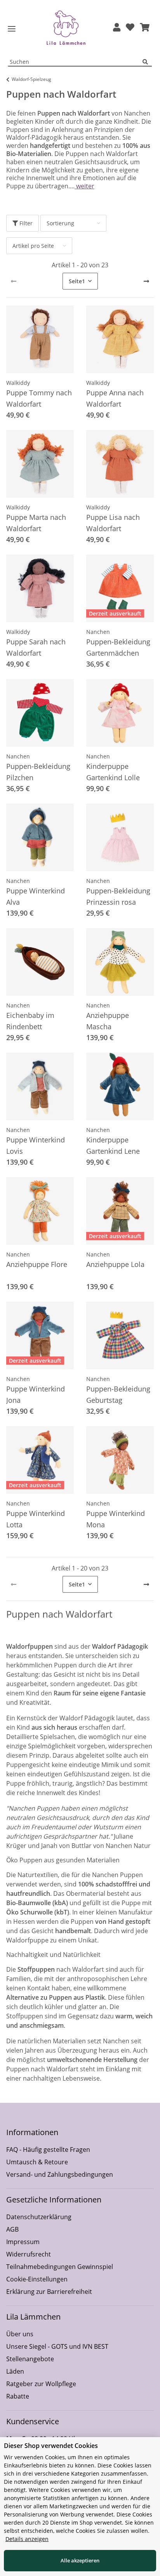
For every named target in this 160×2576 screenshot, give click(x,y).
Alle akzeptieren (80, 2560)
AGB (12, 2229)
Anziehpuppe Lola (115, 1264)
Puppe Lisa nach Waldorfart (113, 523)
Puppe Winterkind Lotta (36, 1519)
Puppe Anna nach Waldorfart (115, 398)
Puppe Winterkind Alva (36, 896)
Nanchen (98, 632)
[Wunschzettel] (130, 28)
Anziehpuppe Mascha (108, 1021)
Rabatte (18, 2396)
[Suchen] (147, 62)
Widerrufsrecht (29, 2254)
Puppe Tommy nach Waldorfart (39, 398)
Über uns (20, 2334)
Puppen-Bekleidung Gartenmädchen (118, 647)
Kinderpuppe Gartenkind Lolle (113, 772)
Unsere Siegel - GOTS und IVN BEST (57, 2346)
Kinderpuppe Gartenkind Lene (113, 1145)
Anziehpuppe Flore (37, 1264)
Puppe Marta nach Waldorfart (36, 523)
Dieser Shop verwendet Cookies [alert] (51, 2446)
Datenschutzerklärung (39, 2217)
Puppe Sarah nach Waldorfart (36, 647)
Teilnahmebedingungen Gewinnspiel (60, 2267)
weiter (84, 186)
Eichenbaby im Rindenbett (30, 1021)
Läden (15, 2371)
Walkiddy (18, 383)
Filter (25, 223)
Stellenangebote (30, 2359)
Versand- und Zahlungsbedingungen (60, 2174)
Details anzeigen (27, 2539)
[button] (117, 28)
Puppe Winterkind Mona (116, 1519)
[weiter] (146, 281)
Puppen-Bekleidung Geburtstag (118, 1394)
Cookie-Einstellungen (37, 2279)
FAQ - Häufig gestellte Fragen (48, 2150)
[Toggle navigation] (12, 29)
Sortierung (60, 223)
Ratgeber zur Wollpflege (41, 2384)
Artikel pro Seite (33, 246)
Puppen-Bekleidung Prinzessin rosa (118, 896)
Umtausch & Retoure (37, 2162)
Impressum (23, 2242)
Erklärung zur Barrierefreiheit (49, 2292)
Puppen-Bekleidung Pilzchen (38, 772)
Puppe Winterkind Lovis (36, 1145)
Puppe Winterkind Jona (36, 1394)
